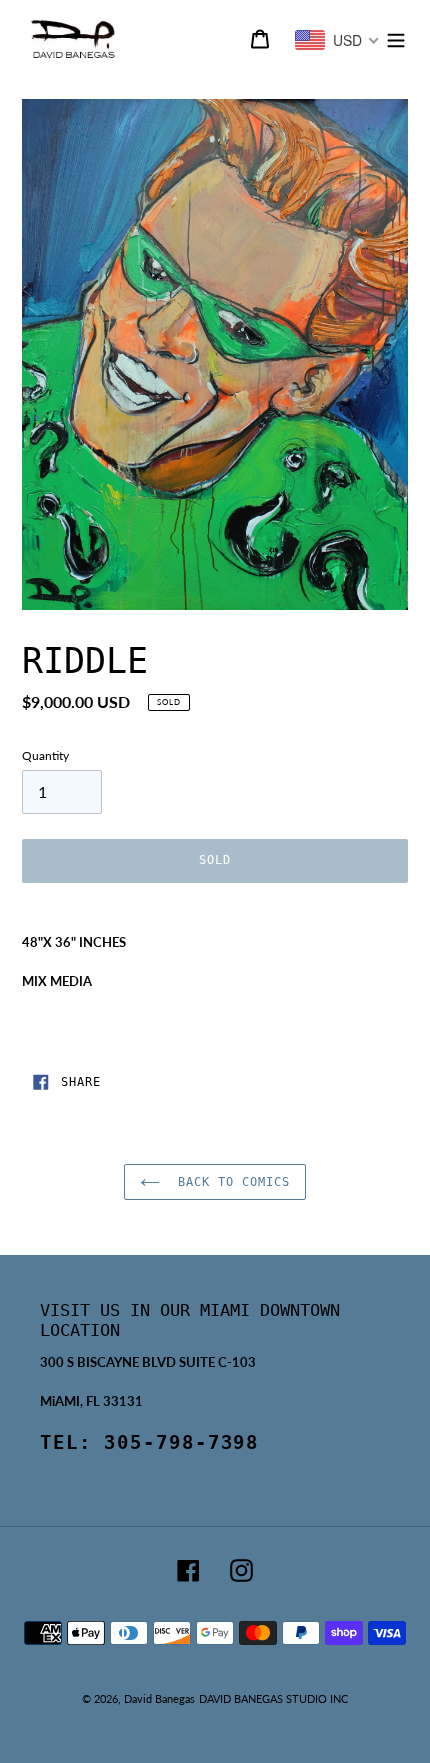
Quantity (45, 755)
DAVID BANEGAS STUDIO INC (273, 1698)
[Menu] (396, 38)
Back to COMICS (229, 1182)
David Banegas (159, 1698)
